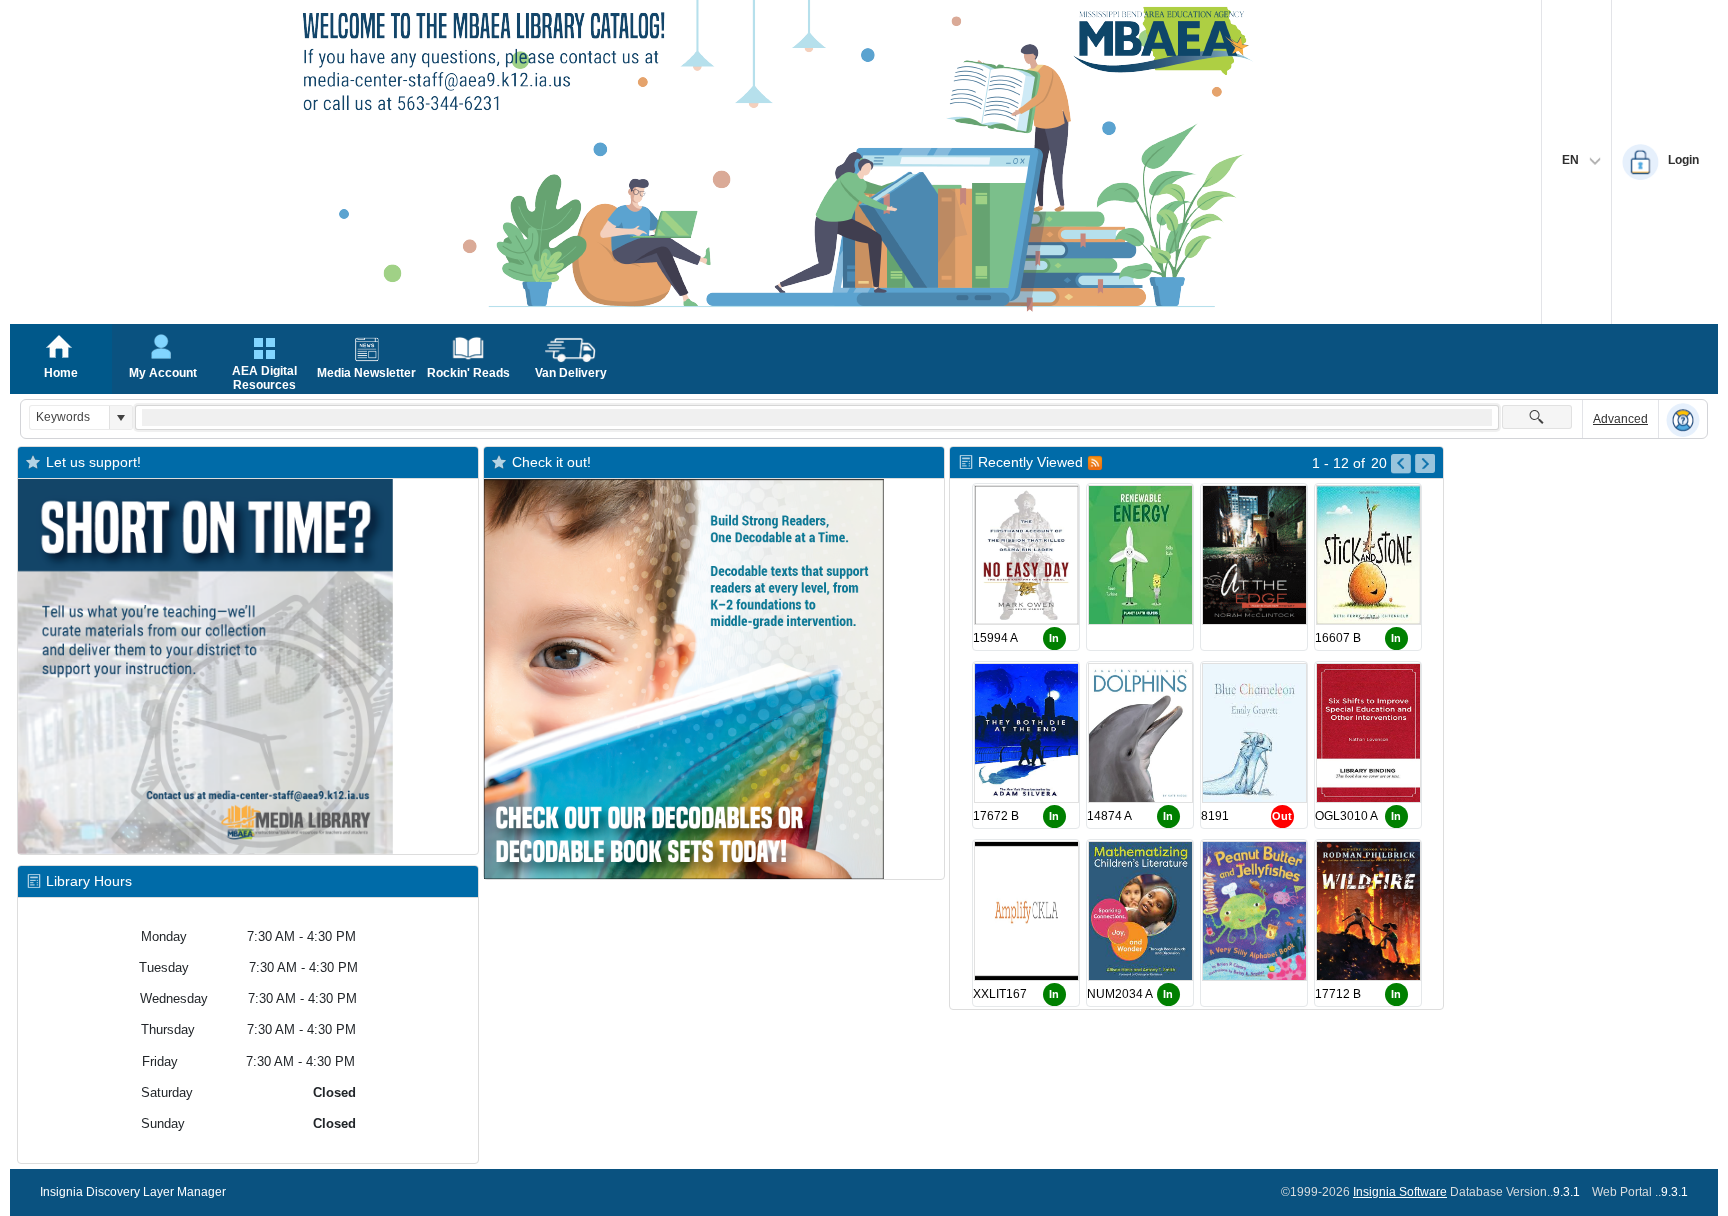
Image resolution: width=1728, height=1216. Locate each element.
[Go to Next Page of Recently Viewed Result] (1425, 464)
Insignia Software (1400, 1192)
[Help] (1683, 420)
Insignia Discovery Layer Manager (133, 1192)
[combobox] (69, 417)
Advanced (1620, 419)
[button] (120, 417)
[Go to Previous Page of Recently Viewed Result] (1401, 464)
